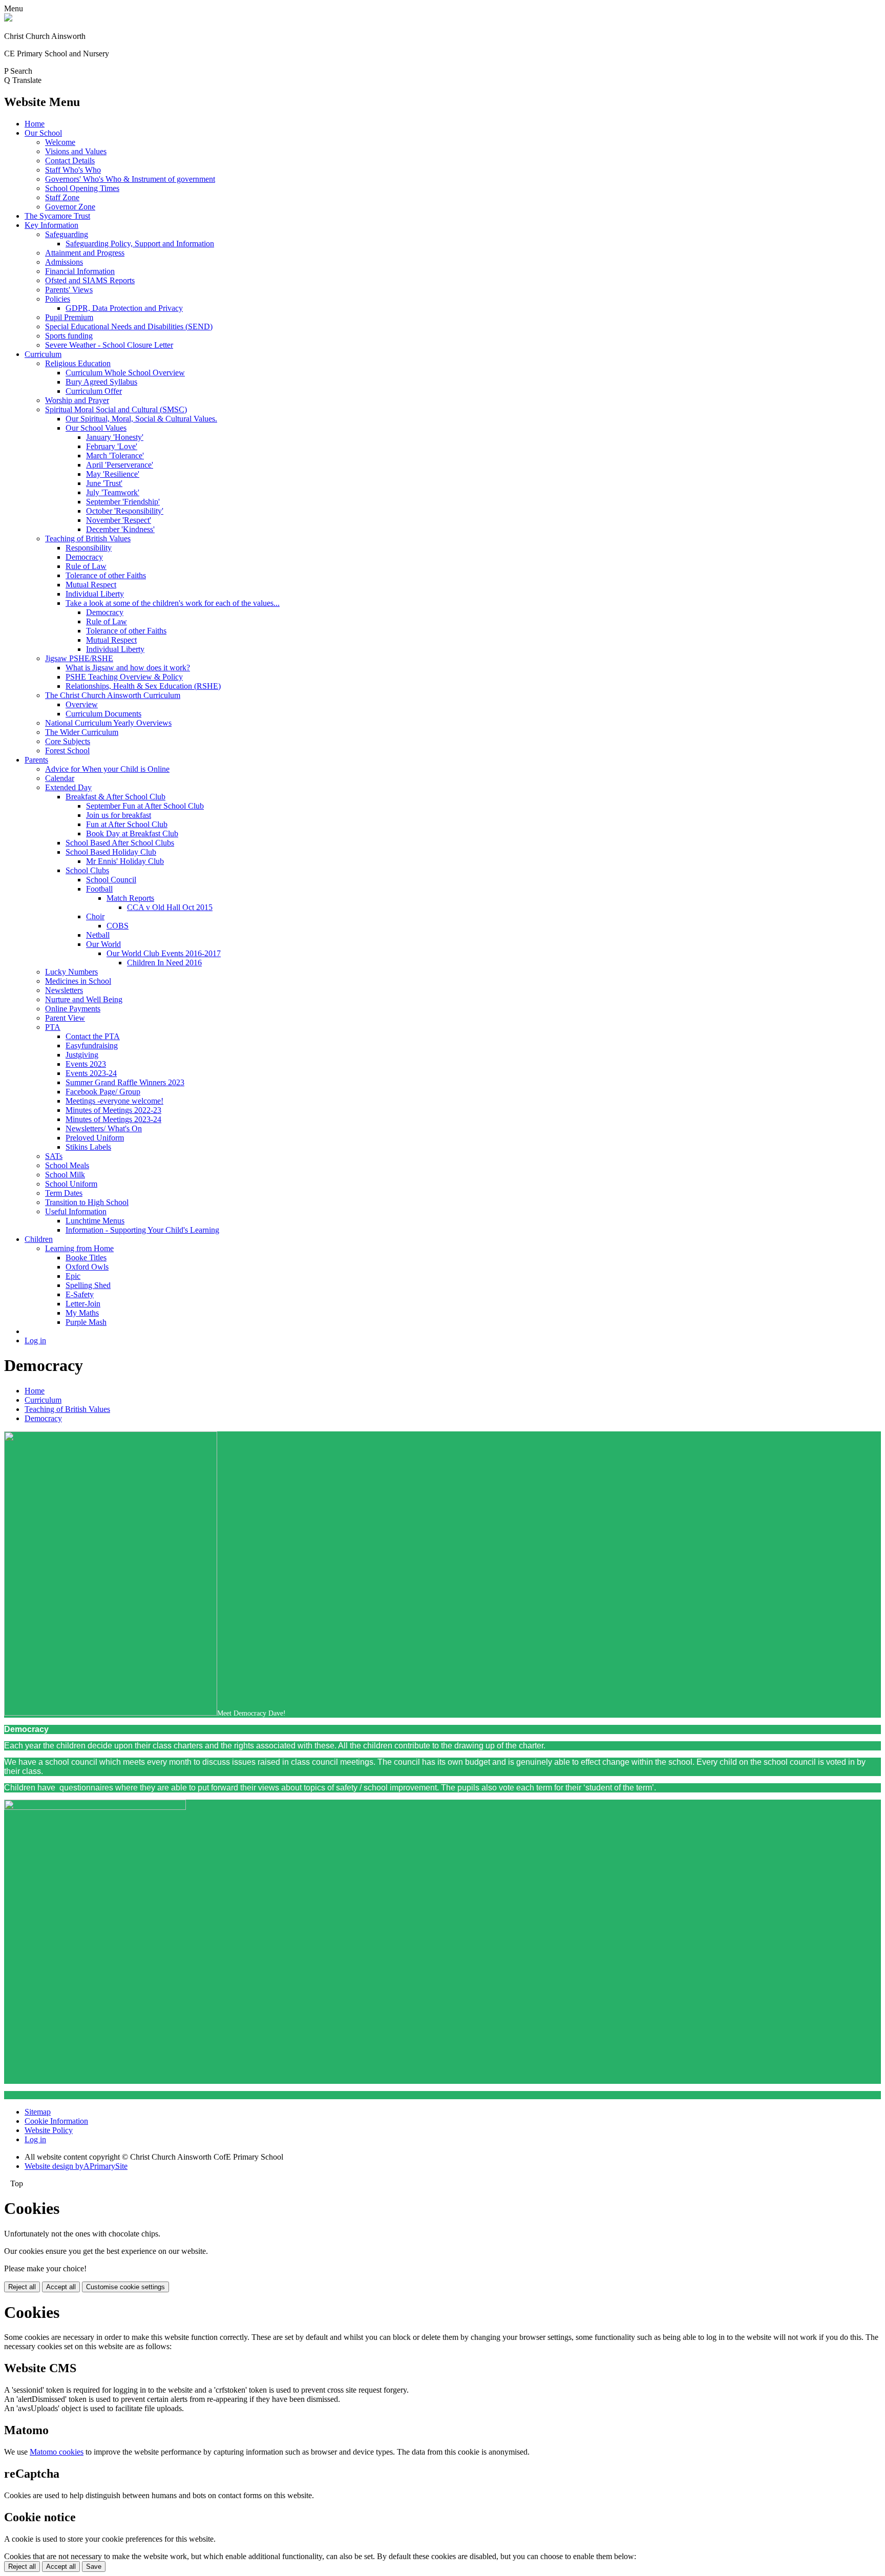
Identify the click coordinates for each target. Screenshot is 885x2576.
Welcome (60, 142)
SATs (54, 1156)
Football (99, 889)
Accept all (61, 2287)
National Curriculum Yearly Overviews (108, 723)
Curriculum (43, 354)
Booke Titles (86, 1258)
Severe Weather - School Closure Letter (109, 345)
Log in (35, 1340)
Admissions (64, 262)
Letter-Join (83, 1304)
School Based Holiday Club (111, 852)
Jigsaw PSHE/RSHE (79, 658)
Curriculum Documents (103, 714)
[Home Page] (8, 19)
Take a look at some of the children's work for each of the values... (173, 603)
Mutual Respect (91, 585)
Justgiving (82, 1055)
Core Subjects (68, 741)
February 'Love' (112, 446)
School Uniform (71, 1184)
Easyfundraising (92, 1046)
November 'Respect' (119, 520)
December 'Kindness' (120, 529)
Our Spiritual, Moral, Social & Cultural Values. (141, 419)
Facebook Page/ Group (103, 1092)
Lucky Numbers (71, 972)
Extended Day (68, 787)
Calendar (60, 778)
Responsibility (89, 548)
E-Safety (80, 1294)
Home (35, 124)
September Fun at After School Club (145, 806)
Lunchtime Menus (95, 1221)
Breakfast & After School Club (115, 797)
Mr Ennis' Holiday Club (125, 861)
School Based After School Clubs (120, 843)
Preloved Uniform (95, 1138)
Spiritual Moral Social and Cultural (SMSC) (116, 409)
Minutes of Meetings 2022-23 (113, 1110)
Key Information (51, 225)
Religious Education (78, 363)
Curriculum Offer (94, 391)
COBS (118, 926)
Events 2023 (86, 1064)
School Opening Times (82, 188)
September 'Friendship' (123, 502)
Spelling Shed (88, 1285)
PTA (53, 1027)
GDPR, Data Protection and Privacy (124, 308)
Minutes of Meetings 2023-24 (113, 1119)
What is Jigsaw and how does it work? (128, 668)
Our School (43, 133)
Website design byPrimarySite (76, 2166)
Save (94, 2567)
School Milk (65, 1175)
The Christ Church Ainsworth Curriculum (113, 695)
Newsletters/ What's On (104, 1128)
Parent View (65, 1018)
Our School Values (96, 428)
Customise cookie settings (125, 2287)
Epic (73, 1276)
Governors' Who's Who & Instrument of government (130, 179)
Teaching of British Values (88, 539)
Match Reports (130, 898)
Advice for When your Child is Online (107, 769)
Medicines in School (78, 981)
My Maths (82, 1313)
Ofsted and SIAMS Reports (90, 280)
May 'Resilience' (113, 474)
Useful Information (76, 1211)
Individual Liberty (95, 594)
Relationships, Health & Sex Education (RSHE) (143, 686)
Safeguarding (67, 234)
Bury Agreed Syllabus (101, 382)
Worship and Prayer (77, 400)
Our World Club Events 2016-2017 (164, 953)
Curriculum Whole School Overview (125, 373)
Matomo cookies (57, 2452)
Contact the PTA (93, 1036)
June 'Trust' (104, 483)
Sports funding (69, 336)
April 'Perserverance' (120, 465)
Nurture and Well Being (84, 999)
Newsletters (64, 990)
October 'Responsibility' (125, 511)
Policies (58, 299)
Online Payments (73, 1009)
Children (39, 1239)
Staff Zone (62, 197)
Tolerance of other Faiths (106, 575)
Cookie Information (56, 2121)
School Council (111, 880)
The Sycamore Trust (57, 216)
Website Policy (49, 2130)
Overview (82, 704)
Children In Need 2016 (164, 963)
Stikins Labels (88, 1147)
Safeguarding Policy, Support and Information (140, 244)
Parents (36, 760)
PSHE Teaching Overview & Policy (124, 677)
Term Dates (64, 1193)
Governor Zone (70, 207)
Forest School (67, 751)
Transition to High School (87, 1202)
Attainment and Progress (85, 253)
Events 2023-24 (91, 1073)
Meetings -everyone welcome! (114, 1101)
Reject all (22, 2287)
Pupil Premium (69, 317)
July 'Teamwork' (113, 492)
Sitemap (38, 2112)
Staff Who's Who (73, 170)
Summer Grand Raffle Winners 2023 (125, 1082)
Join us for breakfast (119, 815)
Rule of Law (86, 566)
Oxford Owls (87, 1267)
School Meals (67, 1165)
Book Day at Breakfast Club (132, 833)
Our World (103, 944)
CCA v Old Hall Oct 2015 (170, 907)
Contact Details (70, 161)
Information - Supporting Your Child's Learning (142, 1230)
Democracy (84, 557)
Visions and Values (76, 151)
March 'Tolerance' (115, 456)
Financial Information (80, 271)
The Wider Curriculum (82, 732)
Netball (98, 935)
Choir (95, 916)
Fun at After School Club (127, 824)
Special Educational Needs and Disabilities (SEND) (129, 326)
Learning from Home (79, 1248)
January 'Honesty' (115, 437)
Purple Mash (86, 1322)
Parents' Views (69, 290)
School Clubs (87, 870)
